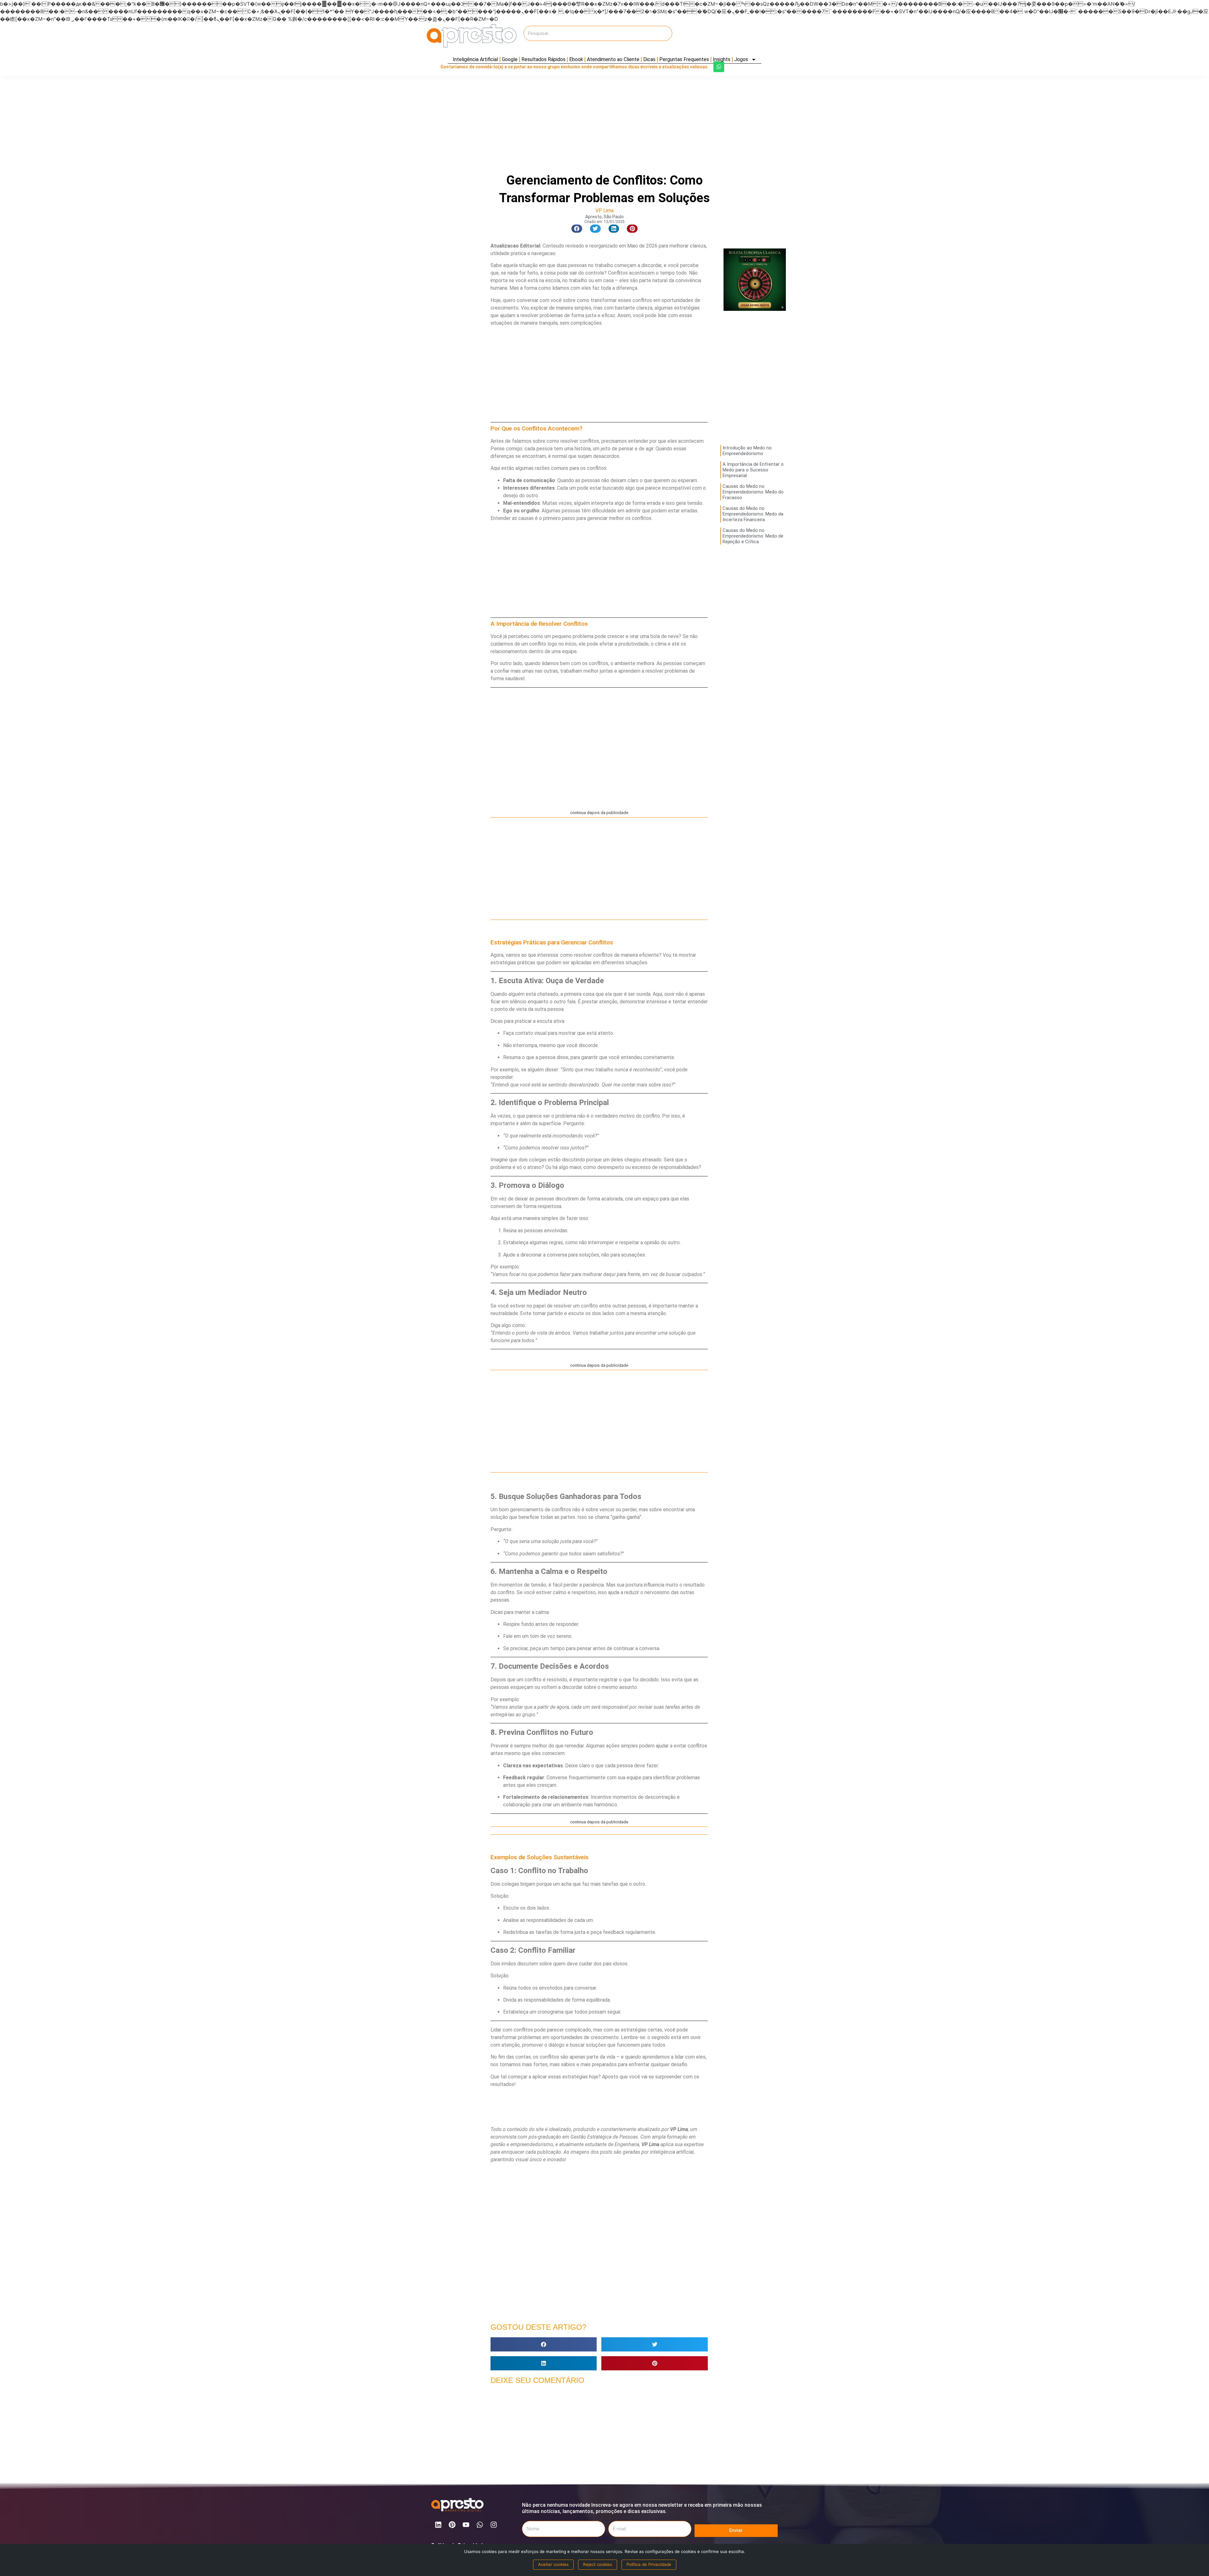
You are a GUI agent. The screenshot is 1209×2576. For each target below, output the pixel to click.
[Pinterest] (452, 2525)
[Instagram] (494, 2525)
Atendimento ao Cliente (613, 59)
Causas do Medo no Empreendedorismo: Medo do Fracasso (753, 492)
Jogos (741, 59)
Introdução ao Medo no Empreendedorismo (747, 451)
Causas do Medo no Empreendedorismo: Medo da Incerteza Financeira (753, 514)
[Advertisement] (727, 36)
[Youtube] (466, 2525)
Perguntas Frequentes (684, 59)
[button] (577, 229)
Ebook (576, 59)
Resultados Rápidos (543, 59)
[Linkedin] (438, 2525)
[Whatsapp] (719, 67)
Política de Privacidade (649, 2564)
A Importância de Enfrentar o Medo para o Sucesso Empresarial (753, 470)
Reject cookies (598, 2564)
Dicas (649, 59)
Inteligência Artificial (475, 59)
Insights (722, 59)
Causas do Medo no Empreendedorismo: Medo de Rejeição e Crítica (753, 536)
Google (510, 59)
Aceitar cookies (553, 2564)
